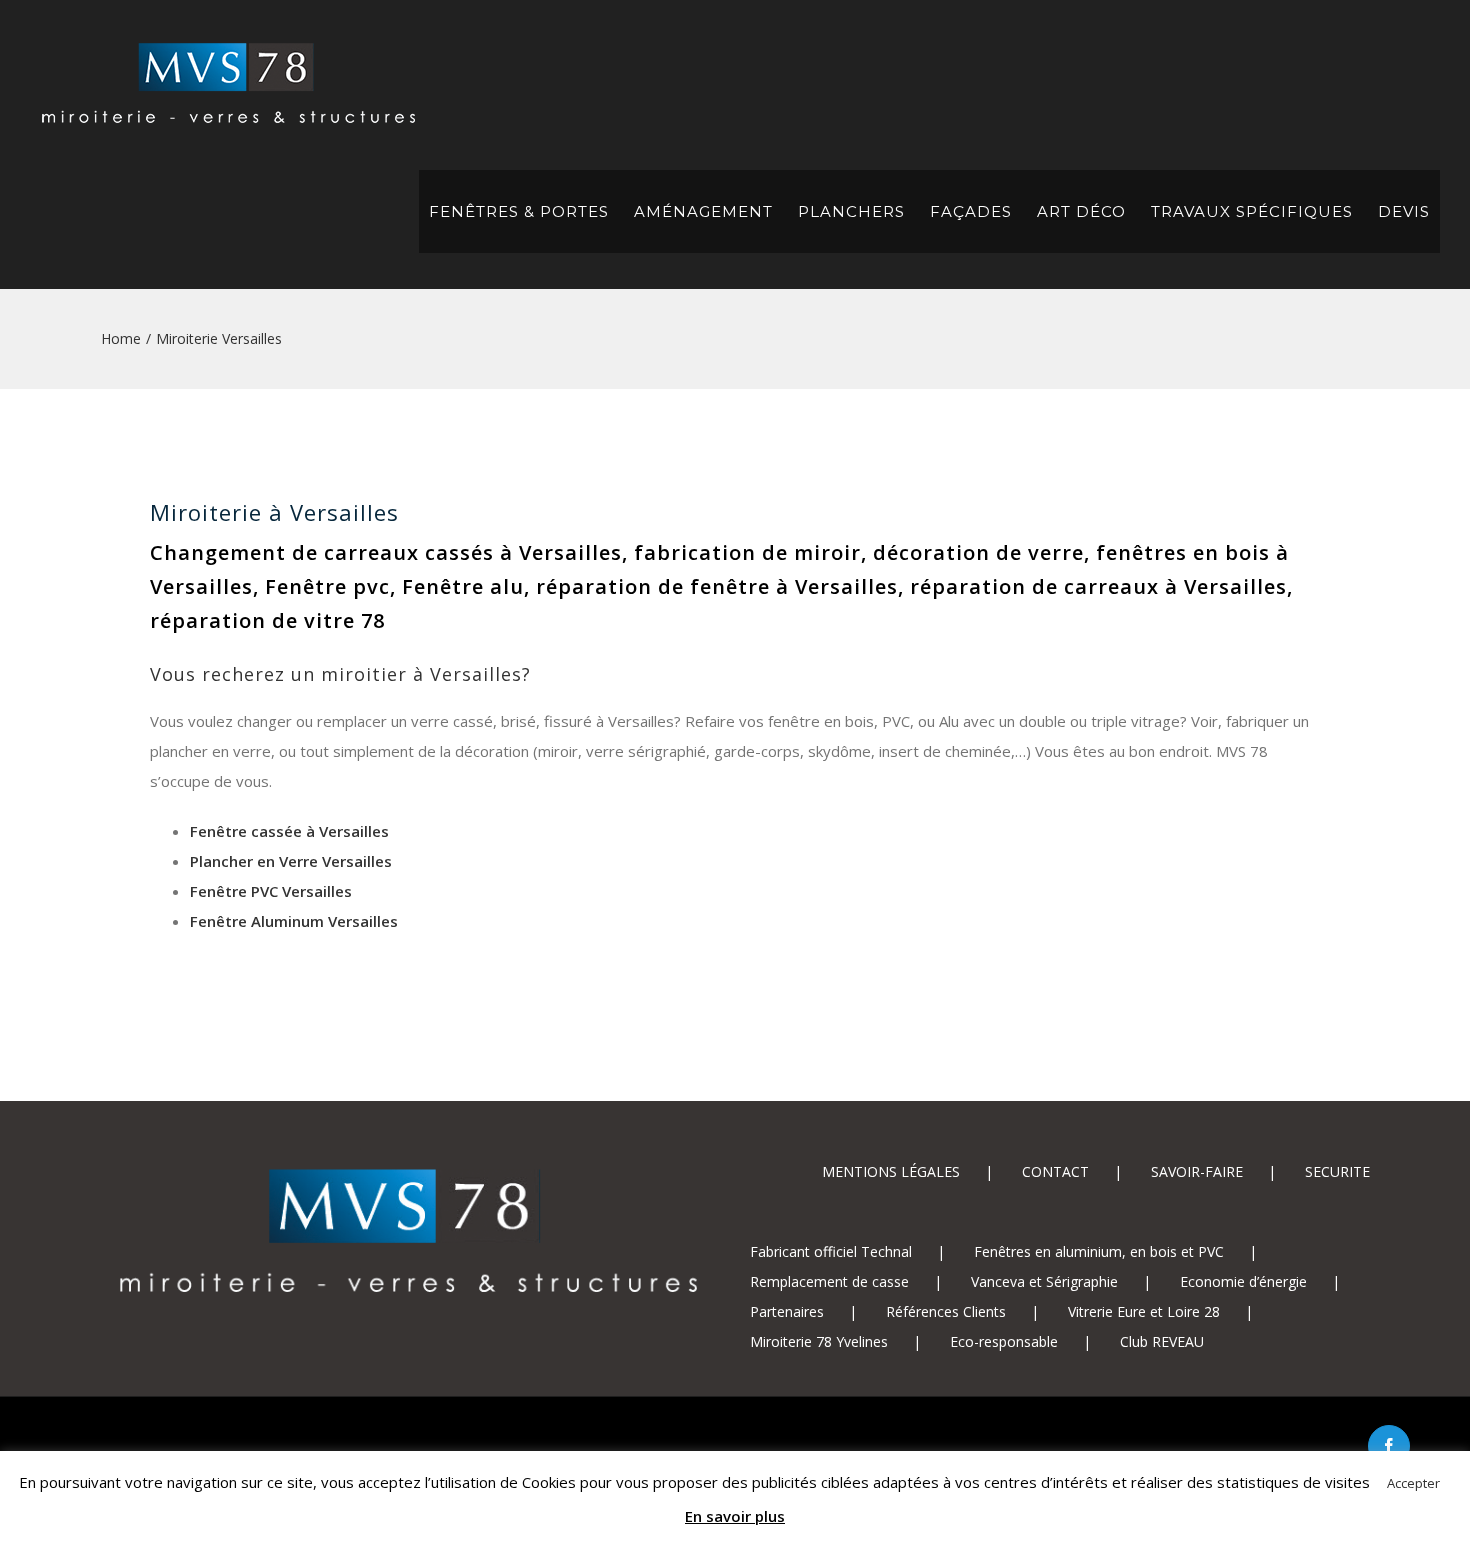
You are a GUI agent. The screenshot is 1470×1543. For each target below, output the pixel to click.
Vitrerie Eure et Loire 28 (1144, 1311)
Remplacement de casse (829, 1281)
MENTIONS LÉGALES (891, 1171)
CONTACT (1055, 1171)
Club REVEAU (1162, 1341)
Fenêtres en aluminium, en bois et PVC (1099, 1251)
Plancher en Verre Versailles (291, 861)
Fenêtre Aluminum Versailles (294, 921)
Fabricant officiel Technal (831, 1251)
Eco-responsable (1004, 1341)
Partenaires (787, 1311)
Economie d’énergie (1243, 1281)
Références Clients (946, 1311)
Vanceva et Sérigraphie (1044, 1281)
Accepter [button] (1413, 1483)
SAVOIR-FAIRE (1197, 1171)
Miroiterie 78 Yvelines (819, 1341)
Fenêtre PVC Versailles (271, 891)
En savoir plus (735, 1516)
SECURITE (1337, 1171)
